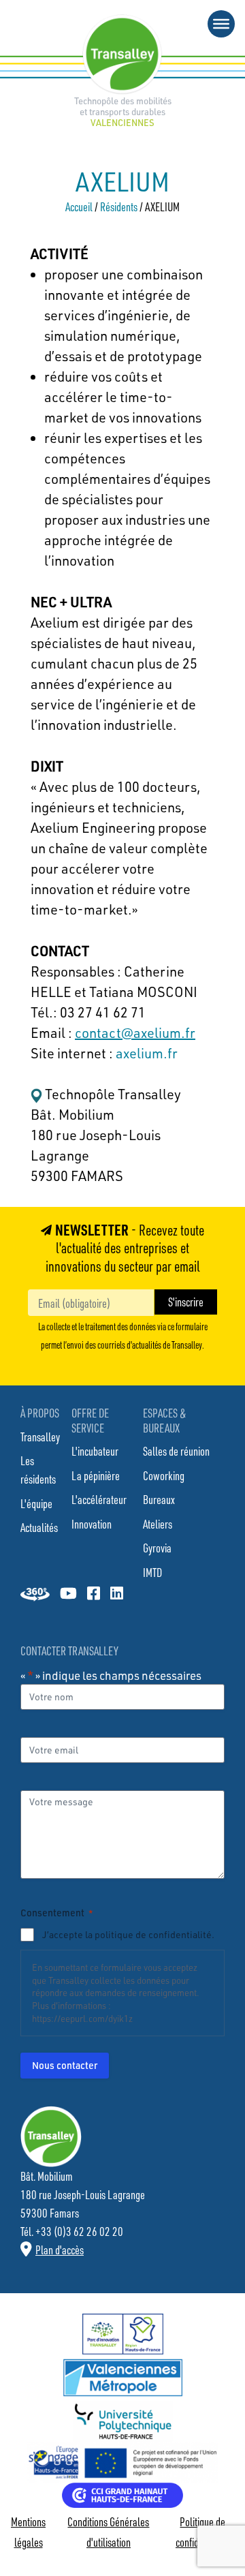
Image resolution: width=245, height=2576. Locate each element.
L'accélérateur (99, 1499)
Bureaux (159, 1499)
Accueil (79, 206)
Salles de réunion (176, 1451)
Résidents (119, 206)
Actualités (39, 1527)
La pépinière (96, 1475)
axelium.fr (145, 1053)
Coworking (164, 1475)
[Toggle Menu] (221, 24)
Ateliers (158, 1524)
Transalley (40, 1437)
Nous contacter (65, 2065)
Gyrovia (157, 1548)
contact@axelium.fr (135, 1033)
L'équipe (36, 1503)
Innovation (92, 1524)
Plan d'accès (60, 2250)
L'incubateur (95, 1451)
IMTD (152, 1572)
